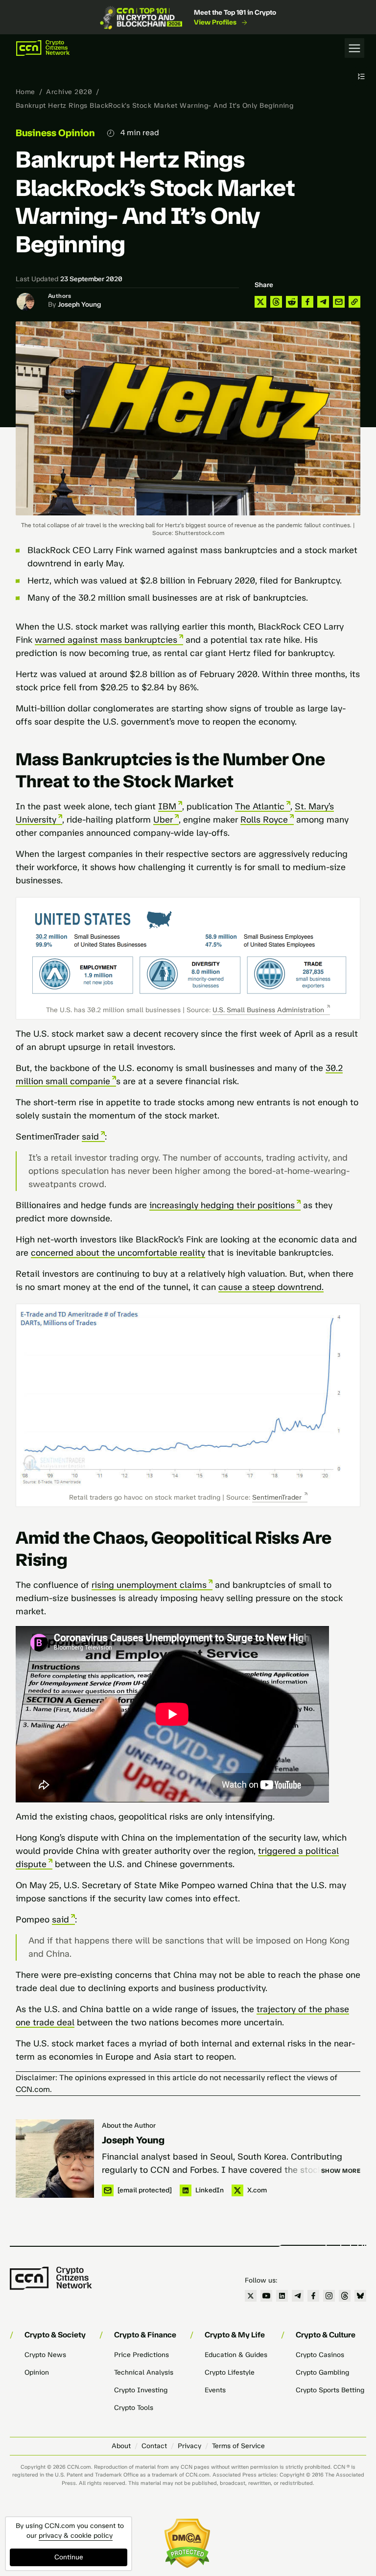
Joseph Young (79, 304)
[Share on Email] (339, 302)
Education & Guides (236, 2355)
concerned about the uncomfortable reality (118, 1253)
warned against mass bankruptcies (106, 640)
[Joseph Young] (55, 2159)
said (90, 1137)
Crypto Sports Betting (330, 2390)
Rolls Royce (264, 820)
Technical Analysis (144, 2372)
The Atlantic (260, 806)
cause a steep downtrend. (271, 1287)
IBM (167, 806)
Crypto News (45, 2355)
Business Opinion (55, 133)
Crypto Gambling (322, 2372)
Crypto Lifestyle (230, 2372)
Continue (69, 2557)
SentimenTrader (277, 1497)
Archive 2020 (69, 92)
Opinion (37, 2372)
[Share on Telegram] (323, 302)
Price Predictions (141, 2355)
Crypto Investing (141, 2390)
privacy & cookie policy (76, 2536)
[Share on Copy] (354, 302)
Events (215, 2390)
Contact (154, 2446)
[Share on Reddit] (292, 302)
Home (25, 92)
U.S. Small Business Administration (268, 1010)
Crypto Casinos (320, 2355)
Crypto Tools (134, 2408)
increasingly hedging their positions (222, 1205)
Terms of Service (238, 2446)
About (121, 2446)
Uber (163, 820)
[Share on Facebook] (307, 302)
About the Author (129, 2126)
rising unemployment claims (149, 1585)
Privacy (189, 2446)
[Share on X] (260, 302)
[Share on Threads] (276, 302)
